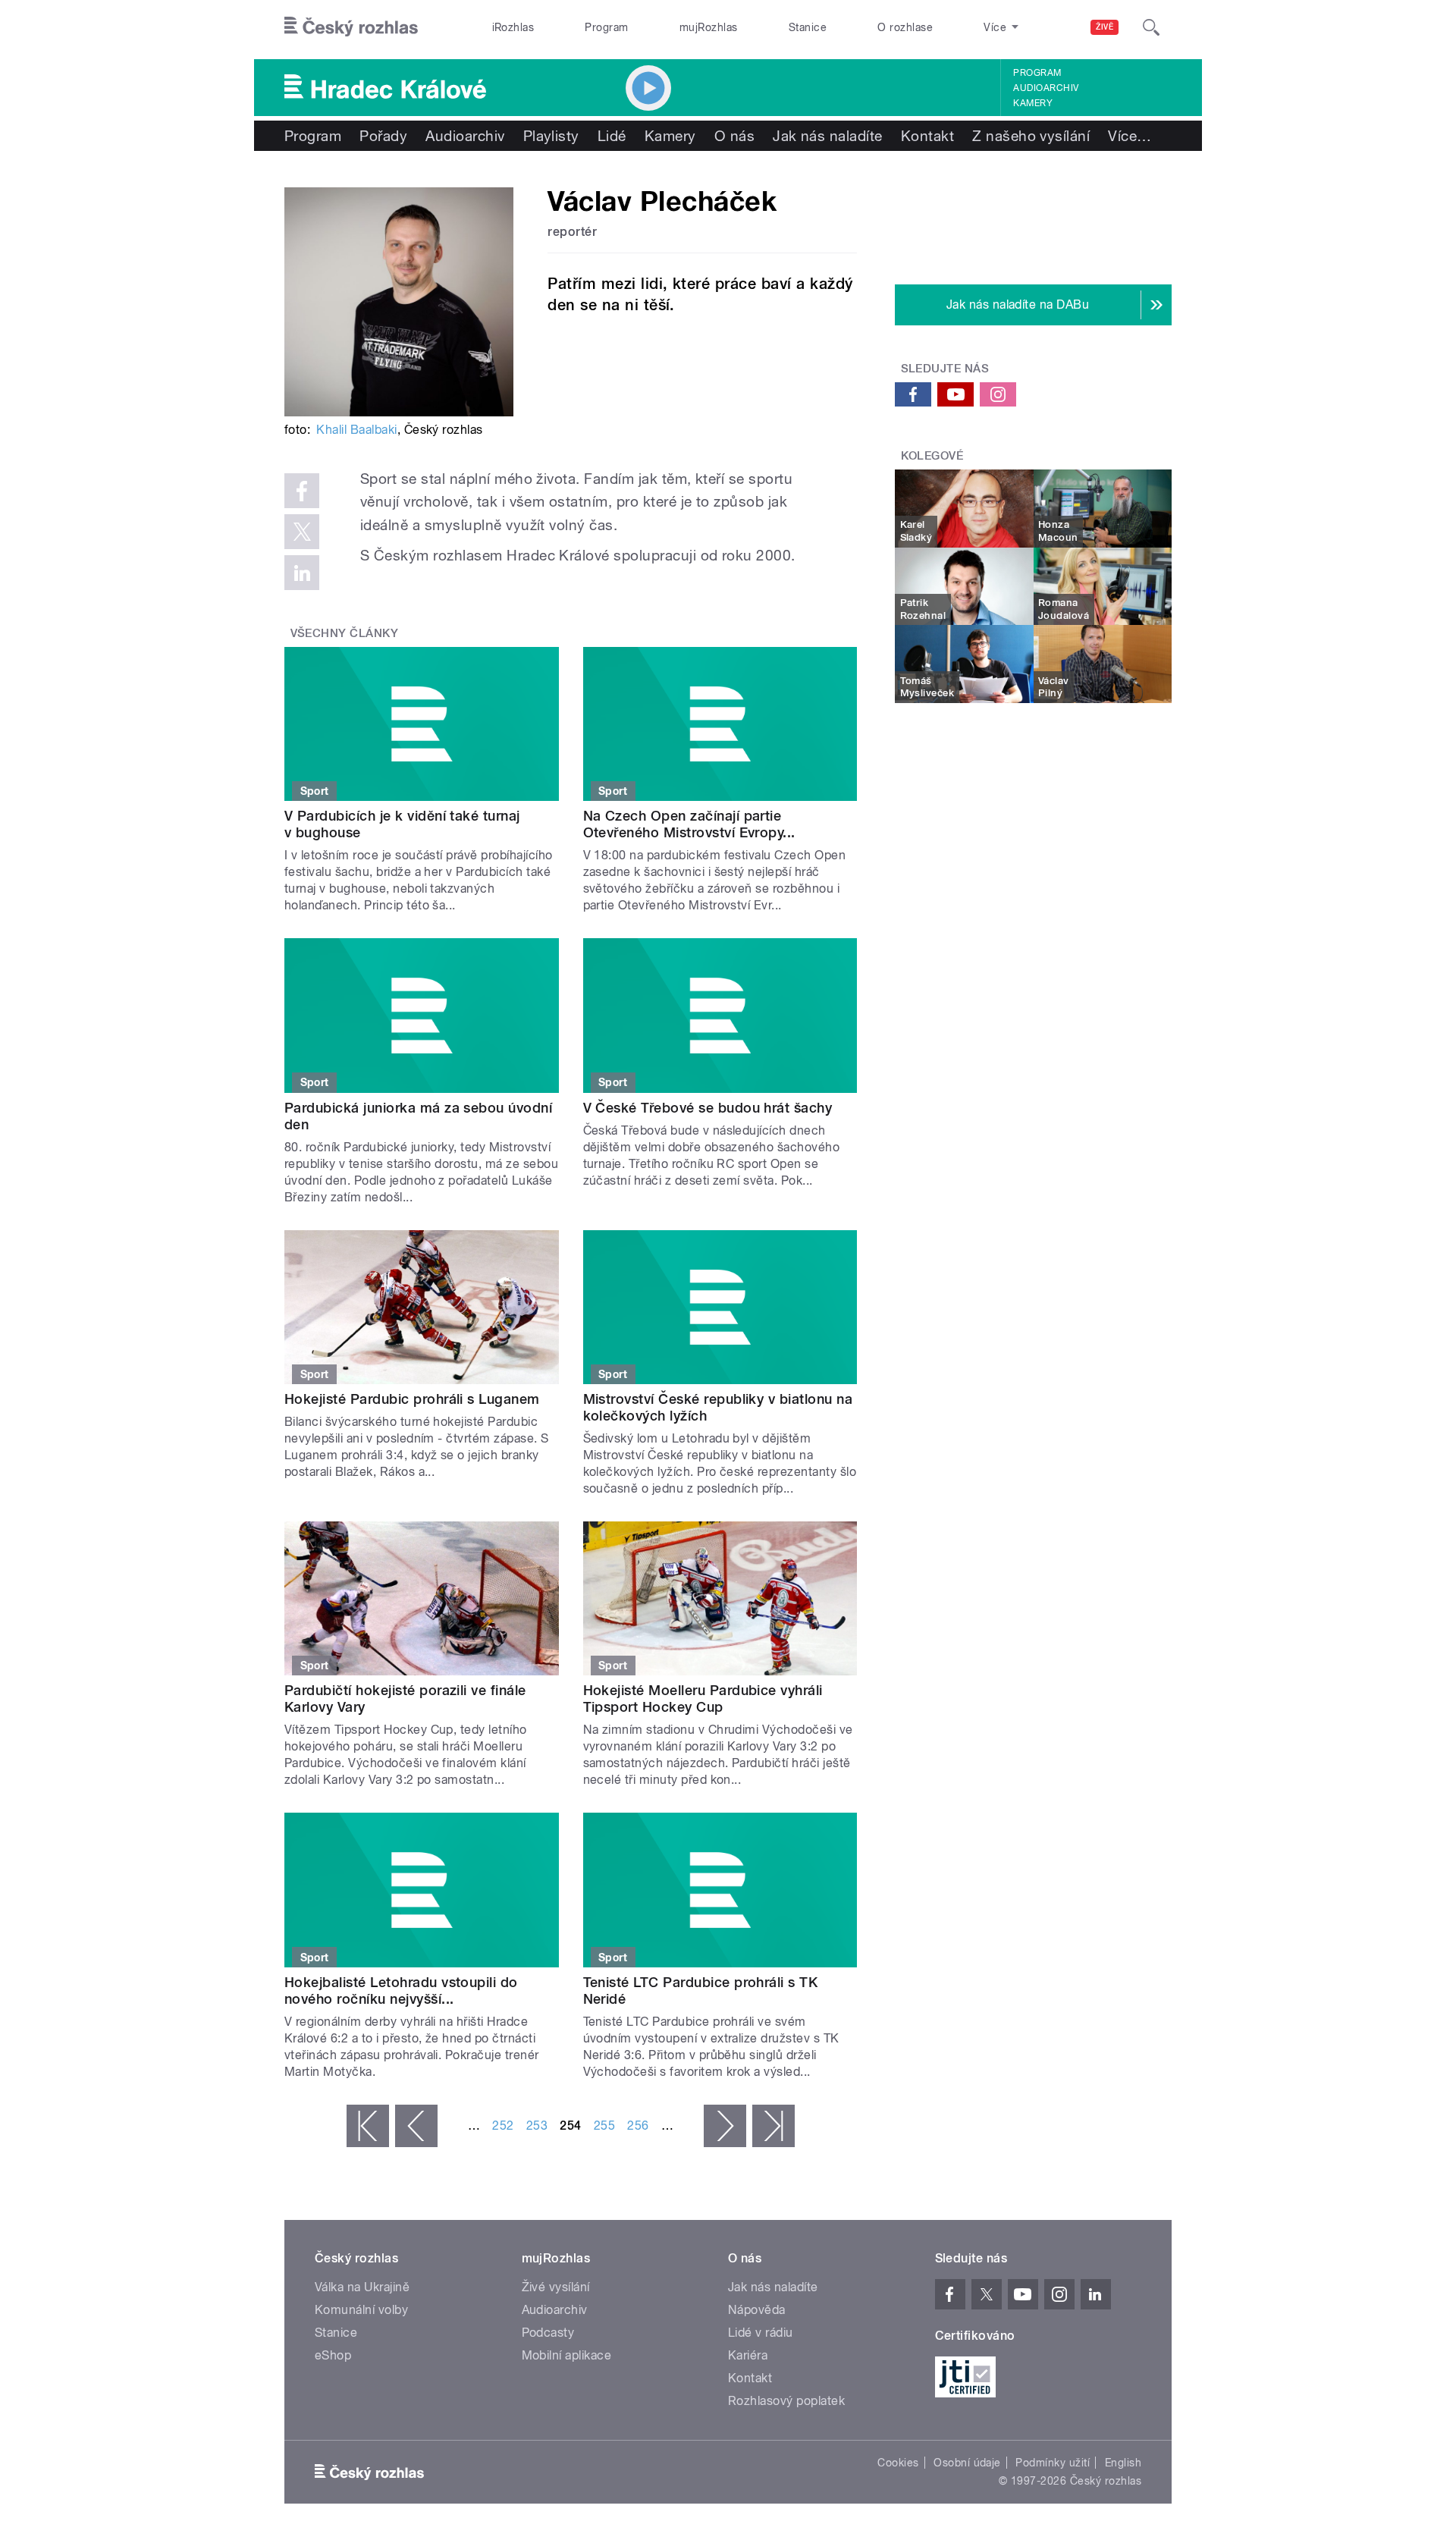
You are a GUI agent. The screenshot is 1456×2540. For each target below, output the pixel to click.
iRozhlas (513, 27)
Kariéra (748, 2355)
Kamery (1033, 103)
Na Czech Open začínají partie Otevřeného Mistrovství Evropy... (689, 824)
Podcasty (548, 2333)
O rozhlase (905, 27)
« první (368, 2126)
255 (604, 2126)
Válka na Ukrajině (362, 2287)
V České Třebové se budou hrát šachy (708, 1108)
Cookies (898, 2463)
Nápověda (757, 2310)
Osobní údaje (967, 2463)
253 (537, 2126)
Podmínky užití (1053, 2463)
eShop (333, 2355)
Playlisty (551, 136)
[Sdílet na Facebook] (302, 491)
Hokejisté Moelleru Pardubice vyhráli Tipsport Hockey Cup (703, 1699)
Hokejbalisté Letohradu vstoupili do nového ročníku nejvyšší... (401, 1991)
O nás (734, 136)
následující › (725, 2126)
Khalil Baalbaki (356, 430)
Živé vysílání (556, 2287)
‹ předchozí (416, 2126)
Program (606, 27)
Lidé (612, 136)
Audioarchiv (1046, 88)
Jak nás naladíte (828, 136)
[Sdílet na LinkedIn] (302, 573)
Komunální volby (361, 2310)
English (1123, 2463)
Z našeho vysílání (1031, 136)
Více (1130, 136)
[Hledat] (1151, 27)
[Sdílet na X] (302, 532)
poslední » (773, 2126)
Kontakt (927, 136)
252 (503, 2126)
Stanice (808, 27)
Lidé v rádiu (761, 2333)
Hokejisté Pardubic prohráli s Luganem (412, 1399)
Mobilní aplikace (567, 2355)
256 (638, 2126)
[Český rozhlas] (351, 27)
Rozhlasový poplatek (786, 2401)
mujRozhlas (709, 27)
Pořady (383, 136)
